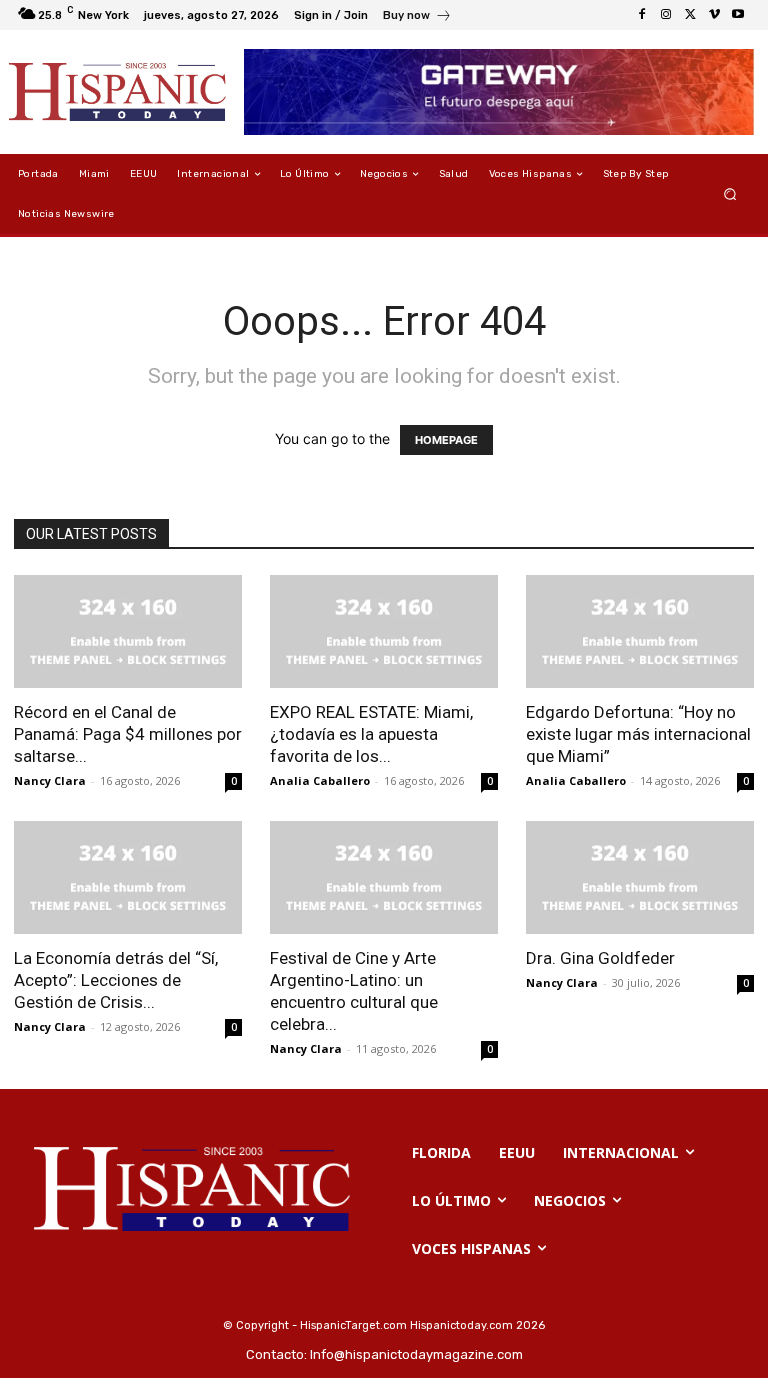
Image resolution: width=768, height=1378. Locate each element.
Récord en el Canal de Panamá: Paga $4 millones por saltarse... (128, 734)
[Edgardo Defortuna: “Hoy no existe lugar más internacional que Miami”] (640, 631)
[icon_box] (417, 17)
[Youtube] (738, 15)
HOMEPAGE (446, 440)
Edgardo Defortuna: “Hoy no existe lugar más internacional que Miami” (638, 734)
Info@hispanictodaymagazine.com (416, 1354)
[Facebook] (642, 15)
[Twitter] (690, 15)
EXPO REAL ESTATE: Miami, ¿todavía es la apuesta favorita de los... (371, 734)
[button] (730, 194)
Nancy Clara (50, 780)
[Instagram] (666, 15)
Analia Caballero (320, 780)
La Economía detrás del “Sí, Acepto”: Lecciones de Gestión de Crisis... (116, 980)
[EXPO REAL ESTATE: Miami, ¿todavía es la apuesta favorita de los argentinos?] (384, 631)
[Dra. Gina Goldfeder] (640, 877)
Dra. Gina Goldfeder (600, 958)
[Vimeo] (714, 15)
